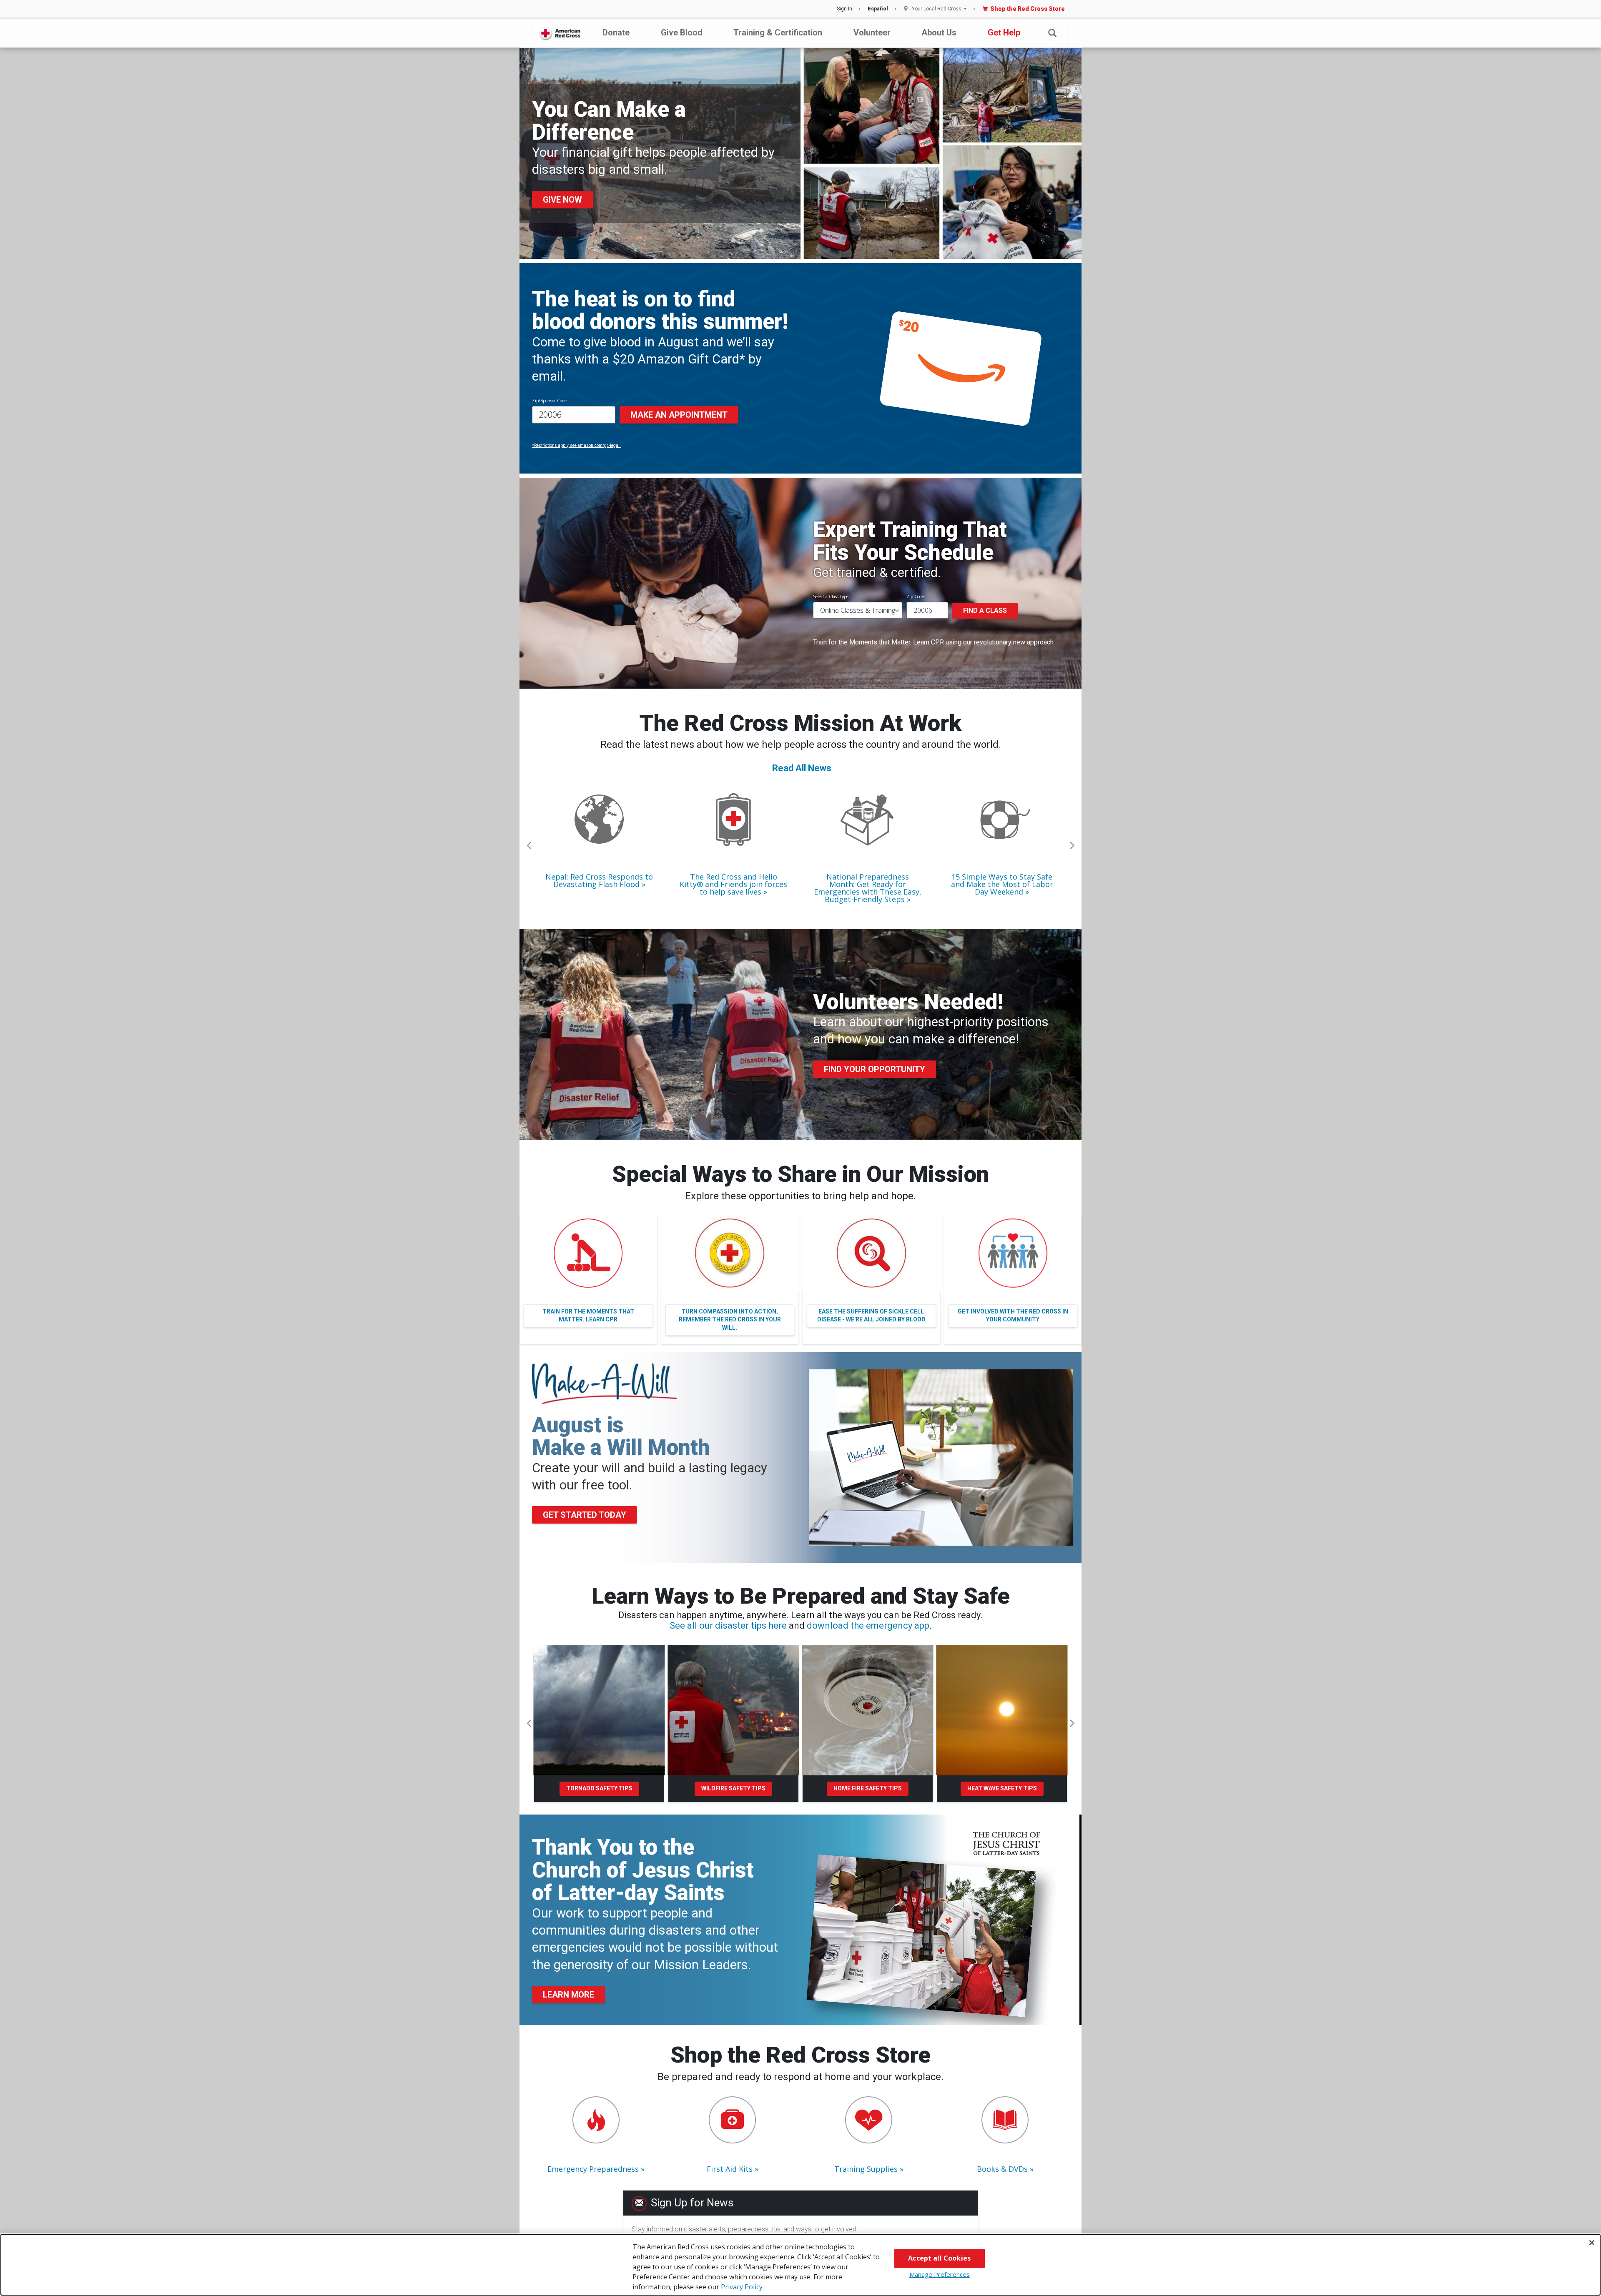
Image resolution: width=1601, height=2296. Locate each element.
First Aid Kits (730, 2169)
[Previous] (529, 846)
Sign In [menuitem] (844, 9)
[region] (800, 2265)
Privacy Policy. (742, 2287)
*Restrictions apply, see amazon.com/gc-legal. (576, 445)
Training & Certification (778, 33)
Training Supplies (866, 2169)
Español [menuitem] (878, 9)
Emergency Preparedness (593, 2169)
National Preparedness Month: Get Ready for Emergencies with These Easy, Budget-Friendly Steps (868, 888)
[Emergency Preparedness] (596, 2120)
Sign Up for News (692, 2203)
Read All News (802, 768)
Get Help (1004, 33)
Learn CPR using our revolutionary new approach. (984, 642)
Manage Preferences (940, 2274)
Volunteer (872, 33)
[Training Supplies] (869, 2120)
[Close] (1592, 2243)
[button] (1052, 33)
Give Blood (682, 33)
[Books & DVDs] (1005, 2120)
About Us (939, 33)
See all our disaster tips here (728, 1625)
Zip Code (915, 597)
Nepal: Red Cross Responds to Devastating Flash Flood (599, 880)
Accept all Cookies (939, 2258)
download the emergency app (868, 1625)
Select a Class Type (831, 597)
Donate (616, 33)
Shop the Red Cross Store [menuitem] (1028, 9)
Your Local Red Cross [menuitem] (937, 9)
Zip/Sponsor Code (549, 401)
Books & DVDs (1002, 2169)
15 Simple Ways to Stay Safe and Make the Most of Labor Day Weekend (1002, 884)
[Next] (1072, 846)
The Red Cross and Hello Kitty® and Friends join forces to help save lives (733, 884)
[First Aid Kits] (732, 2120)
